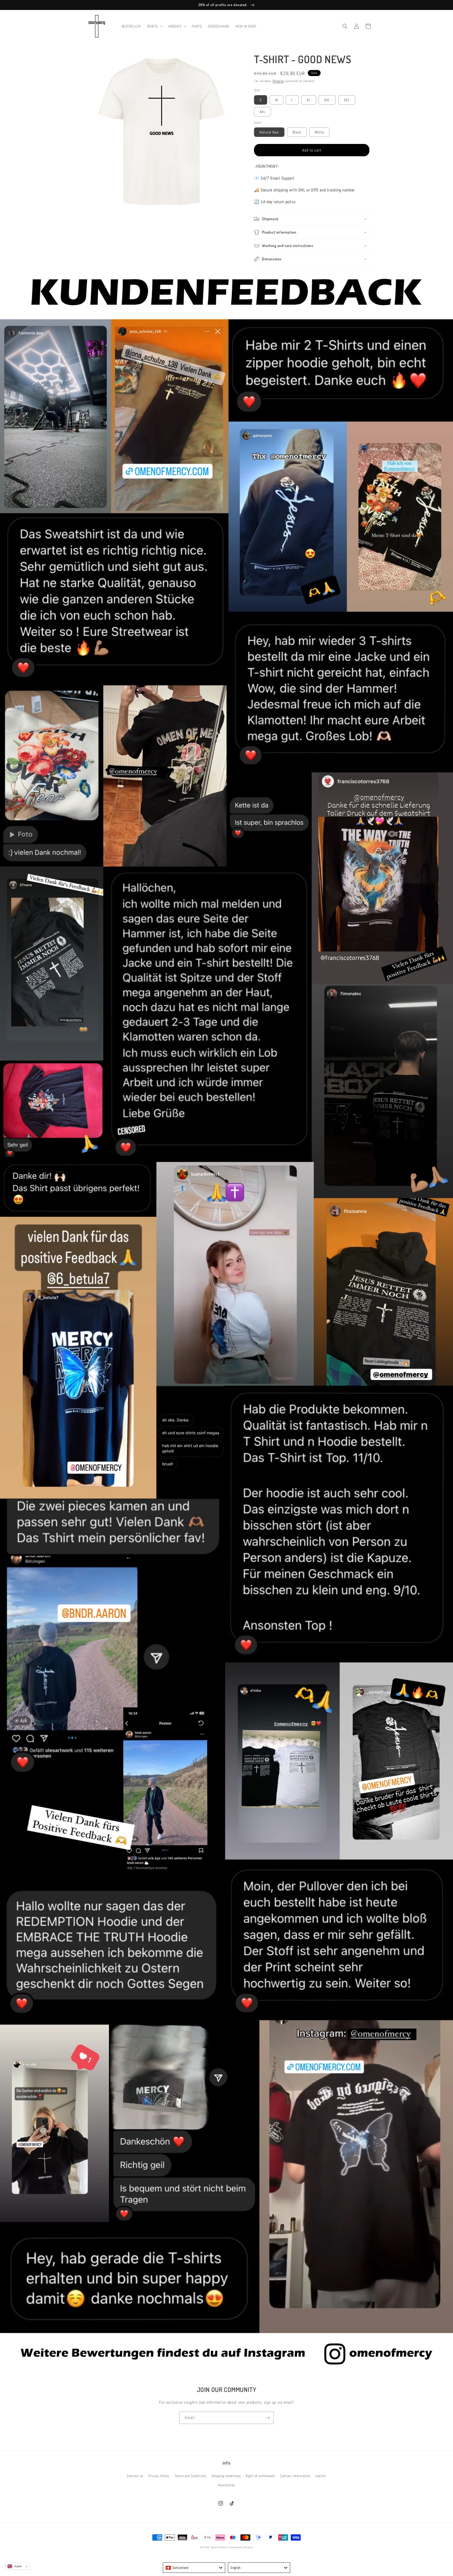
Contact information (295, 2476)
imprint (320, 2476)
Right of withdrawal (260, 2476)
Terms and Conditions (191, 2476)
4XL (263, 112)
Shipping (278, 81)
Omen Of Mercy (220, 2547)
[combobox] (194, 2568)
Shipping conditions (226, 2476)
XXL (327, 100)
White (319, 132)
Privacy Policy (159, 2476)
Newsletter (226, 2485)
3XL (347, 100)
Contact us (135, 2476)
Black (297, 132)
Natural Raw (269, 132)
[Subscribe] (268, 2418)
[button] (155, 26)
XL (309, 100)
